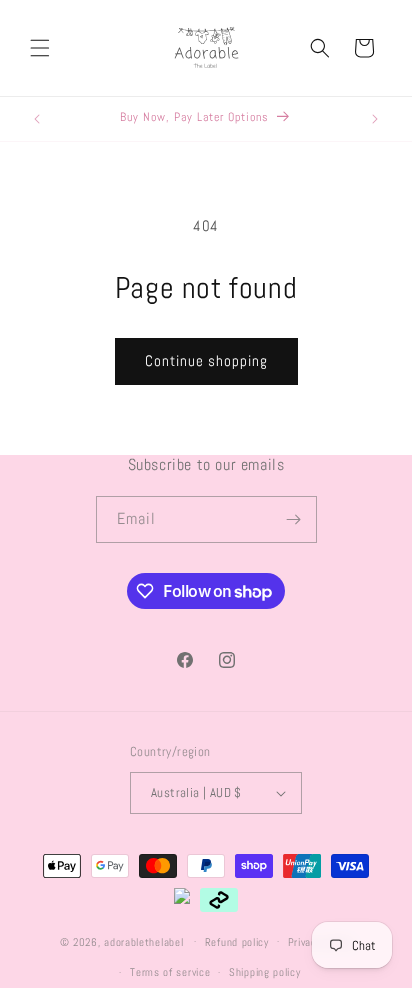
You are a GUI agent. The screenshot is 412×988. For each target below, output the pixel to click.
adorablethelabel (143, 941)
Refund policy (237, 942)
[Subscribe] (294, 519)
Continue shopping (206, 360)
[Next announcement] (375, 119)
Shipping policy (265, 972)
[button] (40, 48)
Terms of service (170, 972)
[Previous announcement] (37, 119)
